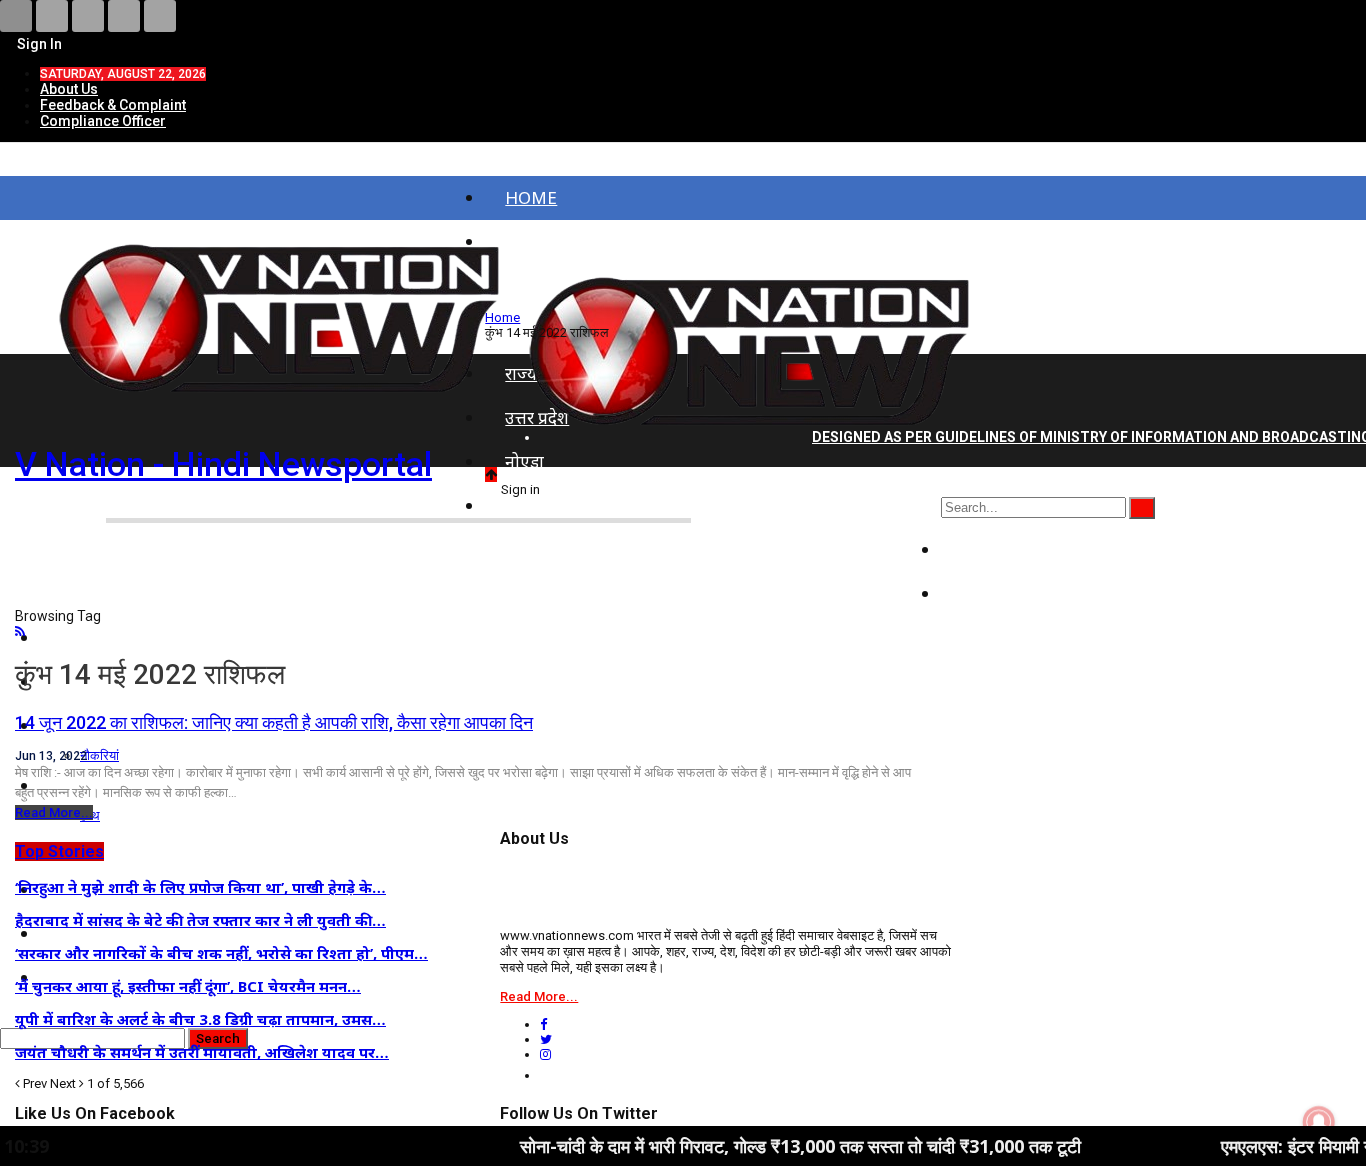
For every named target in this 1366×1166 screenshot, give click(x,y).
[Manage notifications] (1319, 1122)
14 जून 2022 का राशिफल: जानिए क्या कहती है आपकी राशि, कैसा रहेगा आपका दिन (274, 722)
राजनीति (988, 549)
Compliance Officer (103, 121)
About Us (69, 89)
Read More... (54, 812)
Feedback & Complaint (113, 105)
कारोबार (987, 593)
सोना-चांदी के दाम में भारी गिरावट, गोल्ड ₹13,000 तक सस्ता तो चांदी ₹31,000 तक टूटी (754, 1146)
